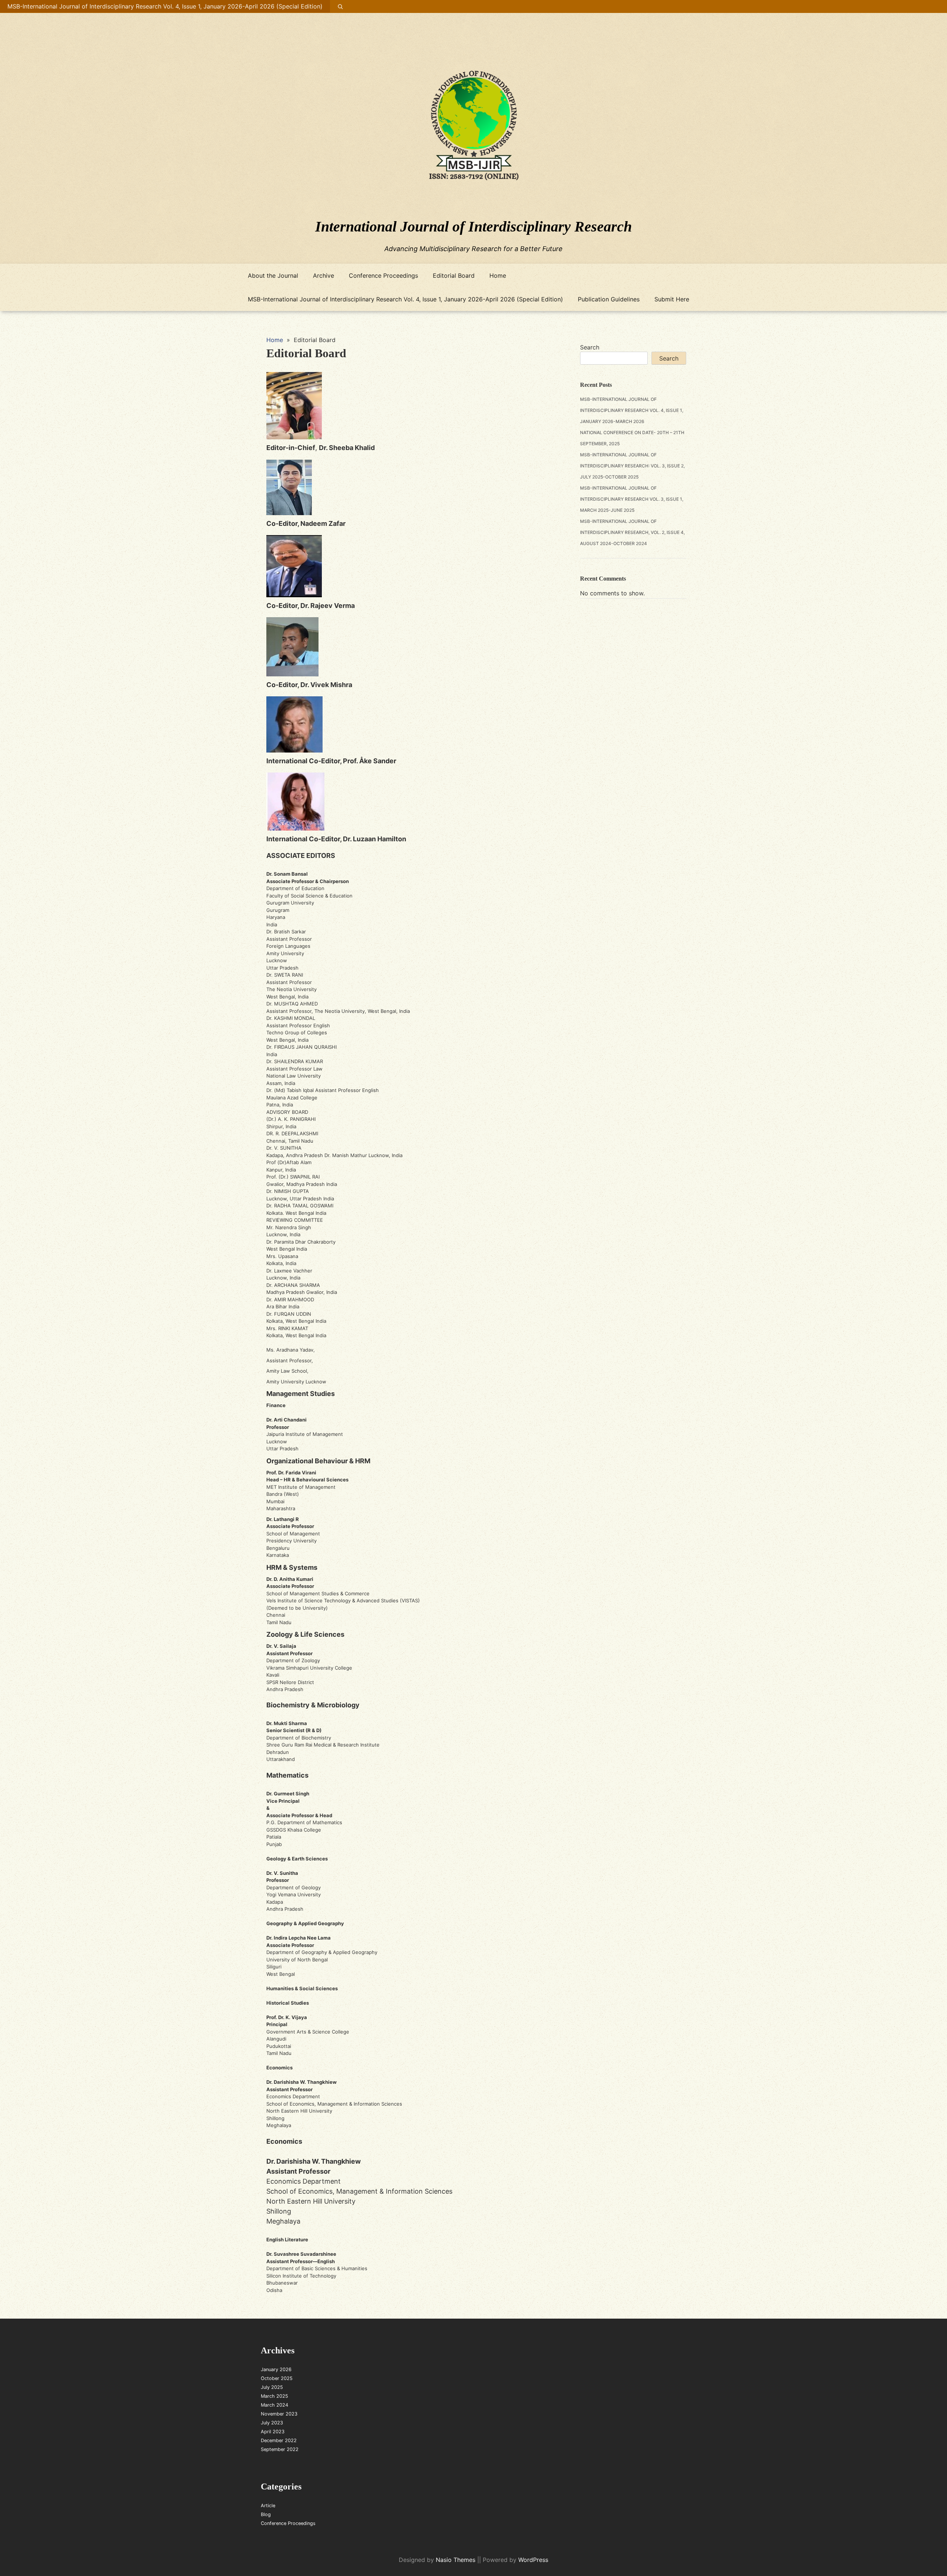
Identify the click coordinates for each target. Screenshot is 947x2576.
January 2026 (276, 2369)
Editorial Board (454, 275)
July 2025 (272, 2387)
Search (590, 347)
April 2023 (273, 2432)
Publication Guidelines (609, 299)
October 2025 (277, 2378)
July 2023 (272, 2423)
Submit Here (672, 299)
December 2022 (279, 2440)
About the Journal (273, 275)
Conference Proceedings (383, 275)
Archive (323, 275)
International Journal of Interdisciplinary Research (473, 227)
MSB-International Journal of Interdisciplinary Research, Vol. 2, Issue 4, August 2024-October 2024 (632, 532)
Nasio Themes (456, 2560)
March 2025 (274, 2396)
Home (498, 275)
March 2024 (274, 2405)
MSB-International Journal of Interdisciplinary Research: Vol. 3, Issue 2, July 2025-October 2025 (632, 466)
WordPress (533, 2560)
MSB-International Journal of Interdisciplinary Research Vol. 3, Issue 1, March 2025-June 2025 (632, 499)
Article (268, 2506)
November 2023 (279, 2414)
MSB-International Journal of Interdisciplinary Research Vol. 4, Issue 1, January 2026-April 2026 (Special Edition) (165, 6)
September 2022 (280, 2449)
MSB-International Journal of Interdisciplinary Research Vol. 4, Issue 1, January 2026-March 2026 (632, 410)
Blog (266, 2514)
